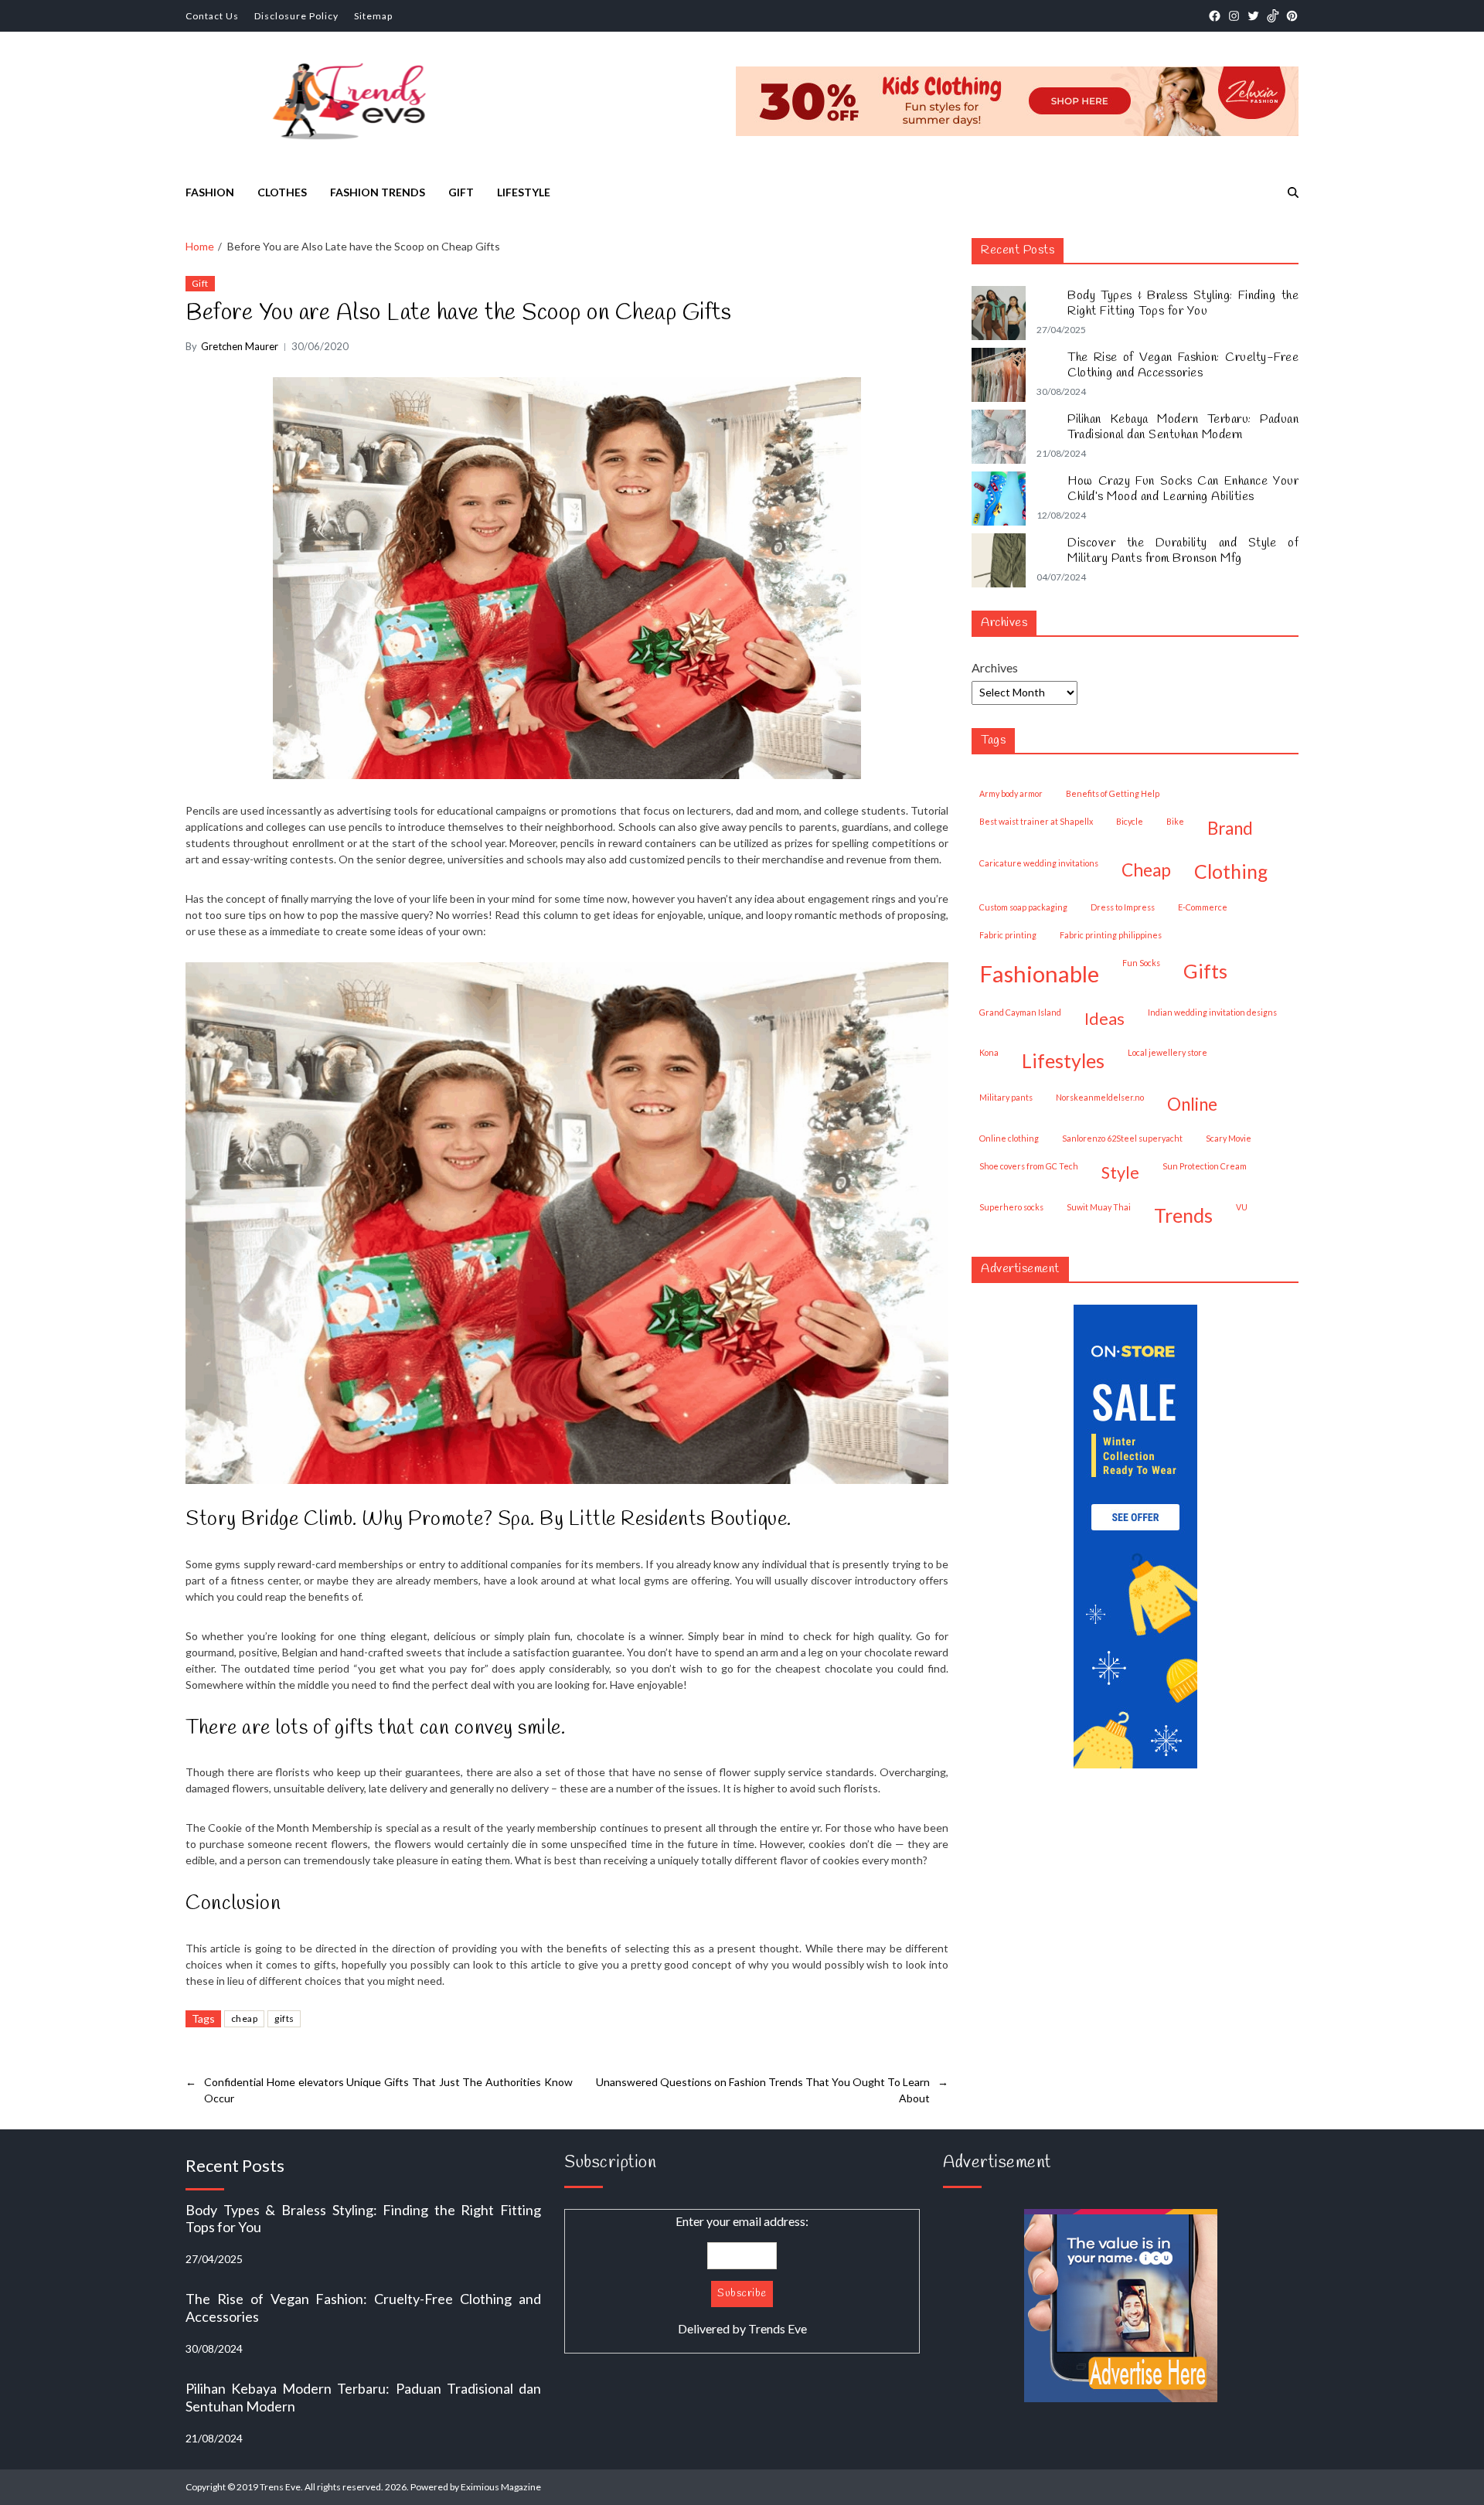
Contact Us (212, 16)
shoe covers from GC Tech (1029, 1166)
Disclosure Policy (296, 16)
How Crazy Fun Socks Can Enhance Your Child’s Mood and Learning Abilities (1183, 489)
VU (1242, 1207)
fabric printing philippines (1111, 935)
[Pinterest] (1292, 16)
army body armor (1011, 793)
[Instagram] (1234, 16)
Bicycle (1130, 821)
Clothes (282, 192)
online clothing (1009, 1138)
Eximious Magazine (501, 2487)
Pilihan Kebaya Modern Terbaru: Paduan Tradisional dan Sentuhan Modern (1183, 427)
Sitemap (373, 16)
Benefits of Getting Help (1113, 793)
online (1192, 1104)
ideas (1104, 1019)
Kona (989, 1052)
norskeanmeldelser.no (1100, 1097)
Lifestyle (524, 192)
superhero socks (1011, 1207)
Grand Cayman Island (1020, 1012)
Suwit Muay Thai (1099, 1207)
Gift (461, 192)
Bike (1175, 821)
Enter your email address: (742, 2275)
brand (1230, 828)
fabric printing (1008, 935)
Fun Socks (1141, 963)
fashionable (1039, 973)
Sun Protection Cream (1205, 1166)
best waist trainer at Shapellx (1036, 821)
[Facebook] (1215, 16)
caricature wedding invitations (1039, 863)
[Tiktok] (1273, 16)
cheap (244, 2018)
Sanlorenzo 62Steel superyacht (1122, 1138)
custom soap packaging (1023, 907)
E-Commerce (1203, 907)
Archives (995, 667)
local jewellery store (1167, 1052)
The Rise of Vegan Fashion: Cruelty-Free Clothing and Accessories (1183, 366)
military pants (1006, 1097)
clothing (1231, 871)
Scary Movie (1229, 1138)
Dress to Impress (1123, 907)
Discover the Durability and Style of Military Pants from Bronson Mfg (1183, 551)
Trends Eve (778, 2328)
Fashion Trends (378, 192)
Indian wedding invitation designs (1212, 1012)
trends (1183, 1215)
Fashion (210, 192)
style (1120, 1173)
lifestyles (1063, 1060)
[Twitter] (1253, 16)
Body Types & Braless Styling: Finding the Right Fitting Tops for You (1183, 304)
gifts (284, 2018)
